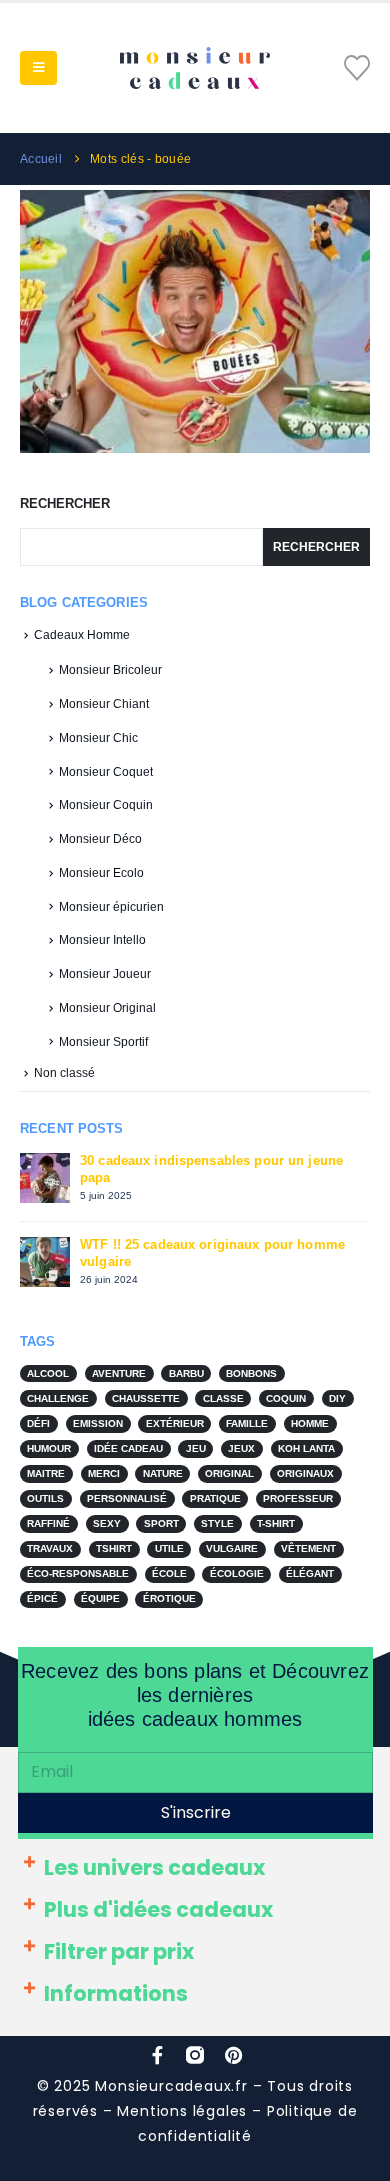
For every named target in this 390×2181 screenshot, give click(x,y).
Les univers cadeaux (154, 1867)
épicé (42, 1598)
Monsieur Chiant (104, 704)
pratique (215, 1498)
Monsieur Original (107, 1008)
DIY (337, 1398)
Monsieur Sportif (103, 1042)
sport (161, 1523)
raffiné (48, 1523)
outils (45, 1498)
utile (169, 1548)
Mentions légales (182, 2111)
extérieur (175, 1423)
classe (223, 1398)
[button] (38, 68)
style (217, 1523)
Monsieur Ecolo (101, 873)
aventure (119, 1373)
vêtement (308, 1548)
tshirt (114, 1548)
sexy (107, 1523)
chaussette (146, 1398)
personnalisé (127, 1498)
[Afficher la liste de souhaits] (357, 68)
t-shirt (276, 1523)
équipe (100, 1598)
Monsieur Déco (100, 839)
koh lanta (306, 1448)
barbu (186, 1373)
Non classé (64, 1073)
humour (49, 1448)
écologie (237, 1573)
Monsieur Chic (98, 738)
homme (310, 1423)
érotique (169, 1598)
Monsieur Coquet (106, 772)
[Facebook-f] (157, 2055)
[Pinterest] (233, 2055)
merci (104, 1473)
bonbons (251, 1373)
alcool (48, 1373)
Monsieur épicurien (111, 907)
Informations (116, 1993)
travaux (50, 1548)
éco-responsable (78, 1573)
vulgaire (232, 1548)
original (229, 1473)
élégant (310, 1573)
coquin (286, 1398)
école (169, 1573)
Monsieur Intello (102, 940)
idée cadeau (128, 1448)
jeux (241, 1448)
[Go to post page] (198, 320)
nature (163, 1473)
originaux (305, 1473)
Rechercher (65, 503)
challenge (58, 1398)
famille (247, 1423)
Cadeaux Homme (82, 635)
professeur (298, 1498)
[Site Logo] (195, 68)
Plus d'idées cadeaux (158, 1909)
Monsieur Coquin (106, 805)
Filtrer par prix (119, 1951)
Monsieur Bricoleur (110, 670)
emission (98, 1423)
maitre (46, 1473)
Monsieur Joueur (105, 974)
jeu (196, 1448)
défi (38, 1423)
